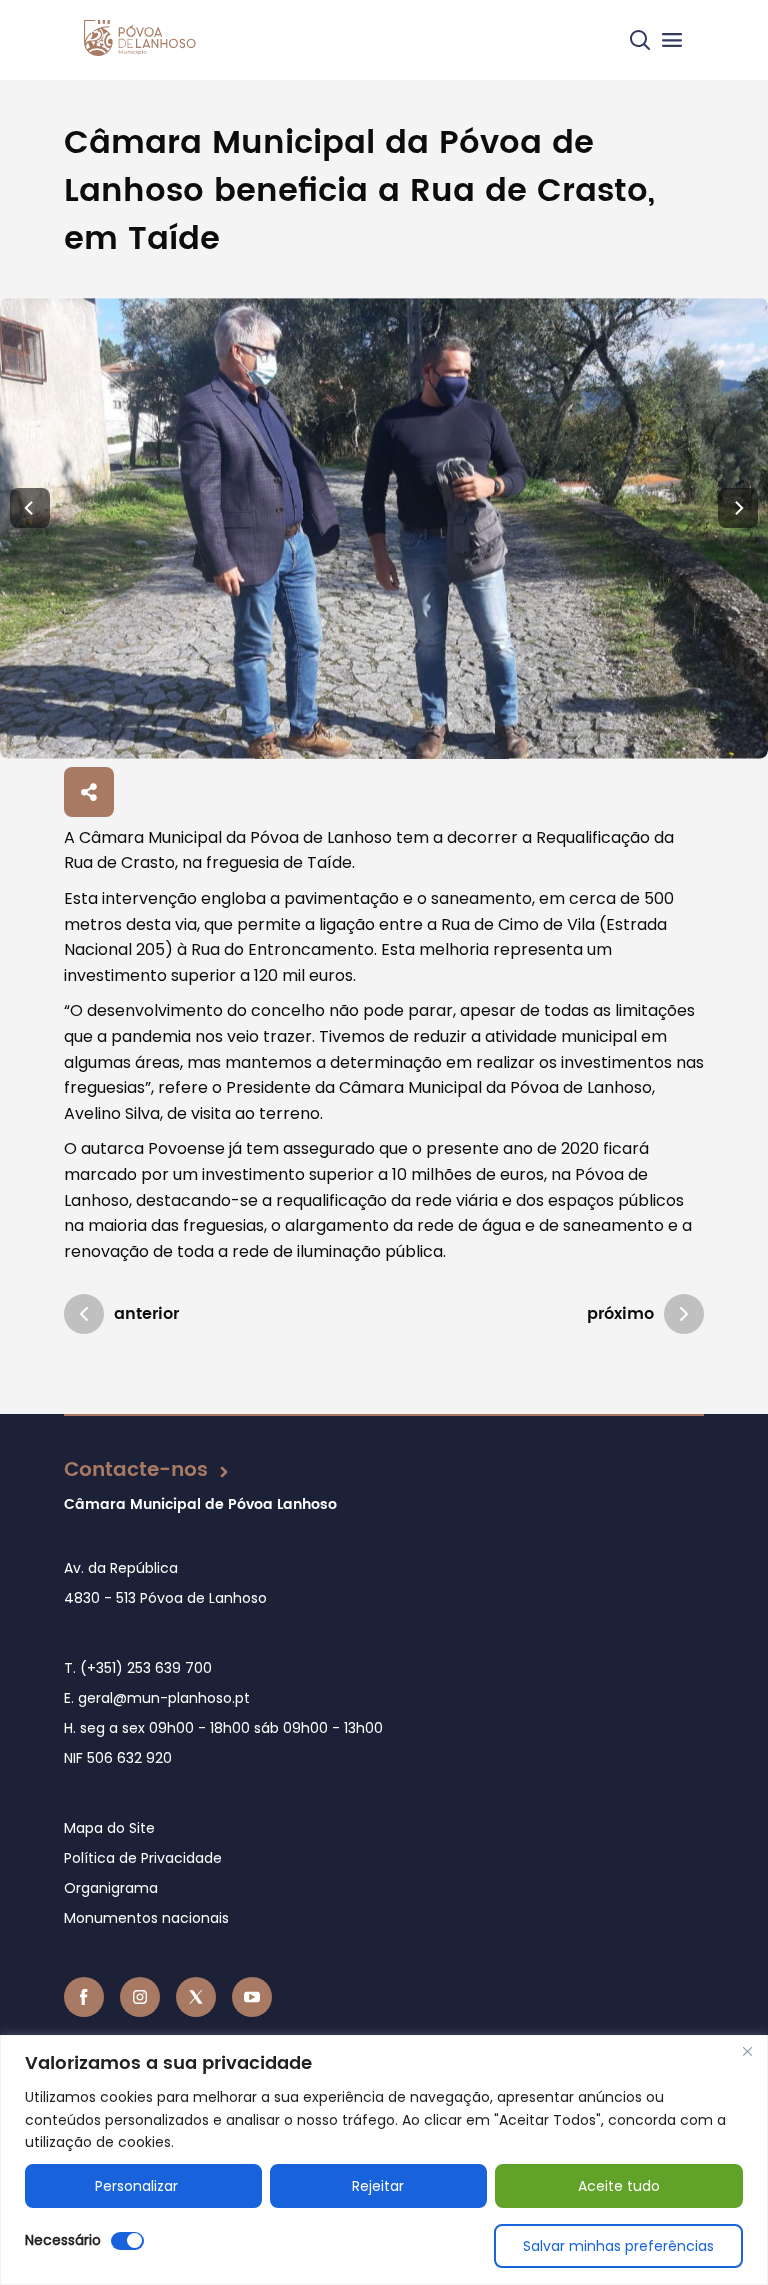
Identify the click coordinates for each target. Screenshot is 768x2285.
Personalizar (136, 2186)
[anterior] (84, 1314)
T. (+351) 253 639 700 (138, 1668)
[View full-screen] (384, 528)
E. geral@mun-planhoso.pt (157, 1698)
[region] (384, 2160)
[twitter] (196, 1997)
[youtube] (252, 1997)
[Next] (738, 508)
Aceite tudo (619, 2186)
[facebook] (84, 1997)
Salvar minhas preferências (618, 2246)
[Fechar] (747, 2052)
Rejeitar (378, 2186)
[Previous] (30, 508)
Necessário (63, 2240)
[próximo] (684, 1314)
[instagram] (140, 1997)
